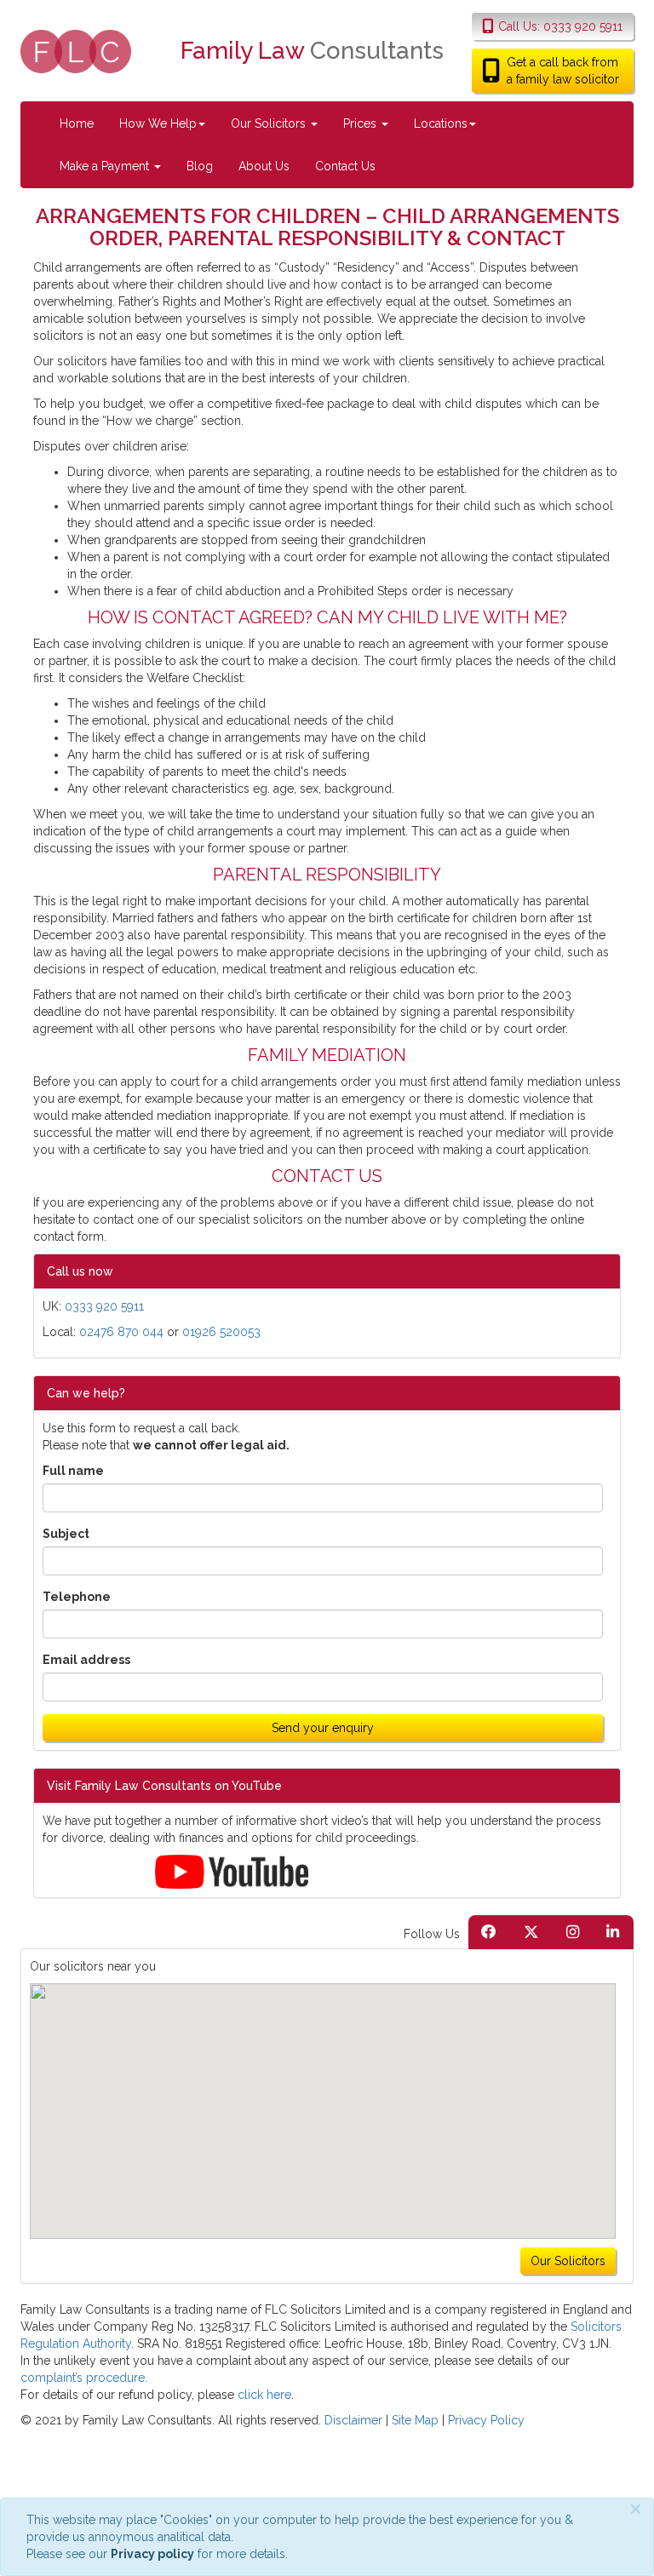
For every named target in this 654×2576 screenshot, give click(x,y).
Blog (200, 166)
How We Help (158, 123)
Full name (73, 1471)
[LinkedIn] (613, 1932)
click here (264, 2395)
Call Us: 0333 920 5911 (560, 26)
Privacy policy (152, 2554)
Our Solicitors (270, 123)
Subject (66, 1534)
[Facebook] (489, 1932)
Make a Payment (106, 166)
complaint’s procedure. (84, 2378)
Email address (86, 1660)
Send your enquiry (323, 1728)
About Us (264, 166)
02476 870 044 (121, 1332)
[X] (531, 1932)
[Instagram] (573, 1932)
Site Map (415, 2420)
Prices (361, 123)
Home (77, 123)
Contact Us (345, 166)
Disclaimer (353, 2420)
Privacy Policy (486, 2420)
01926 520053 (221, 1332)
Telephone (77, 1597)
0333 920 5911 (104, 1306)
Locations (441, 123)
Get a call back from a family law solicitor (563, 71)
